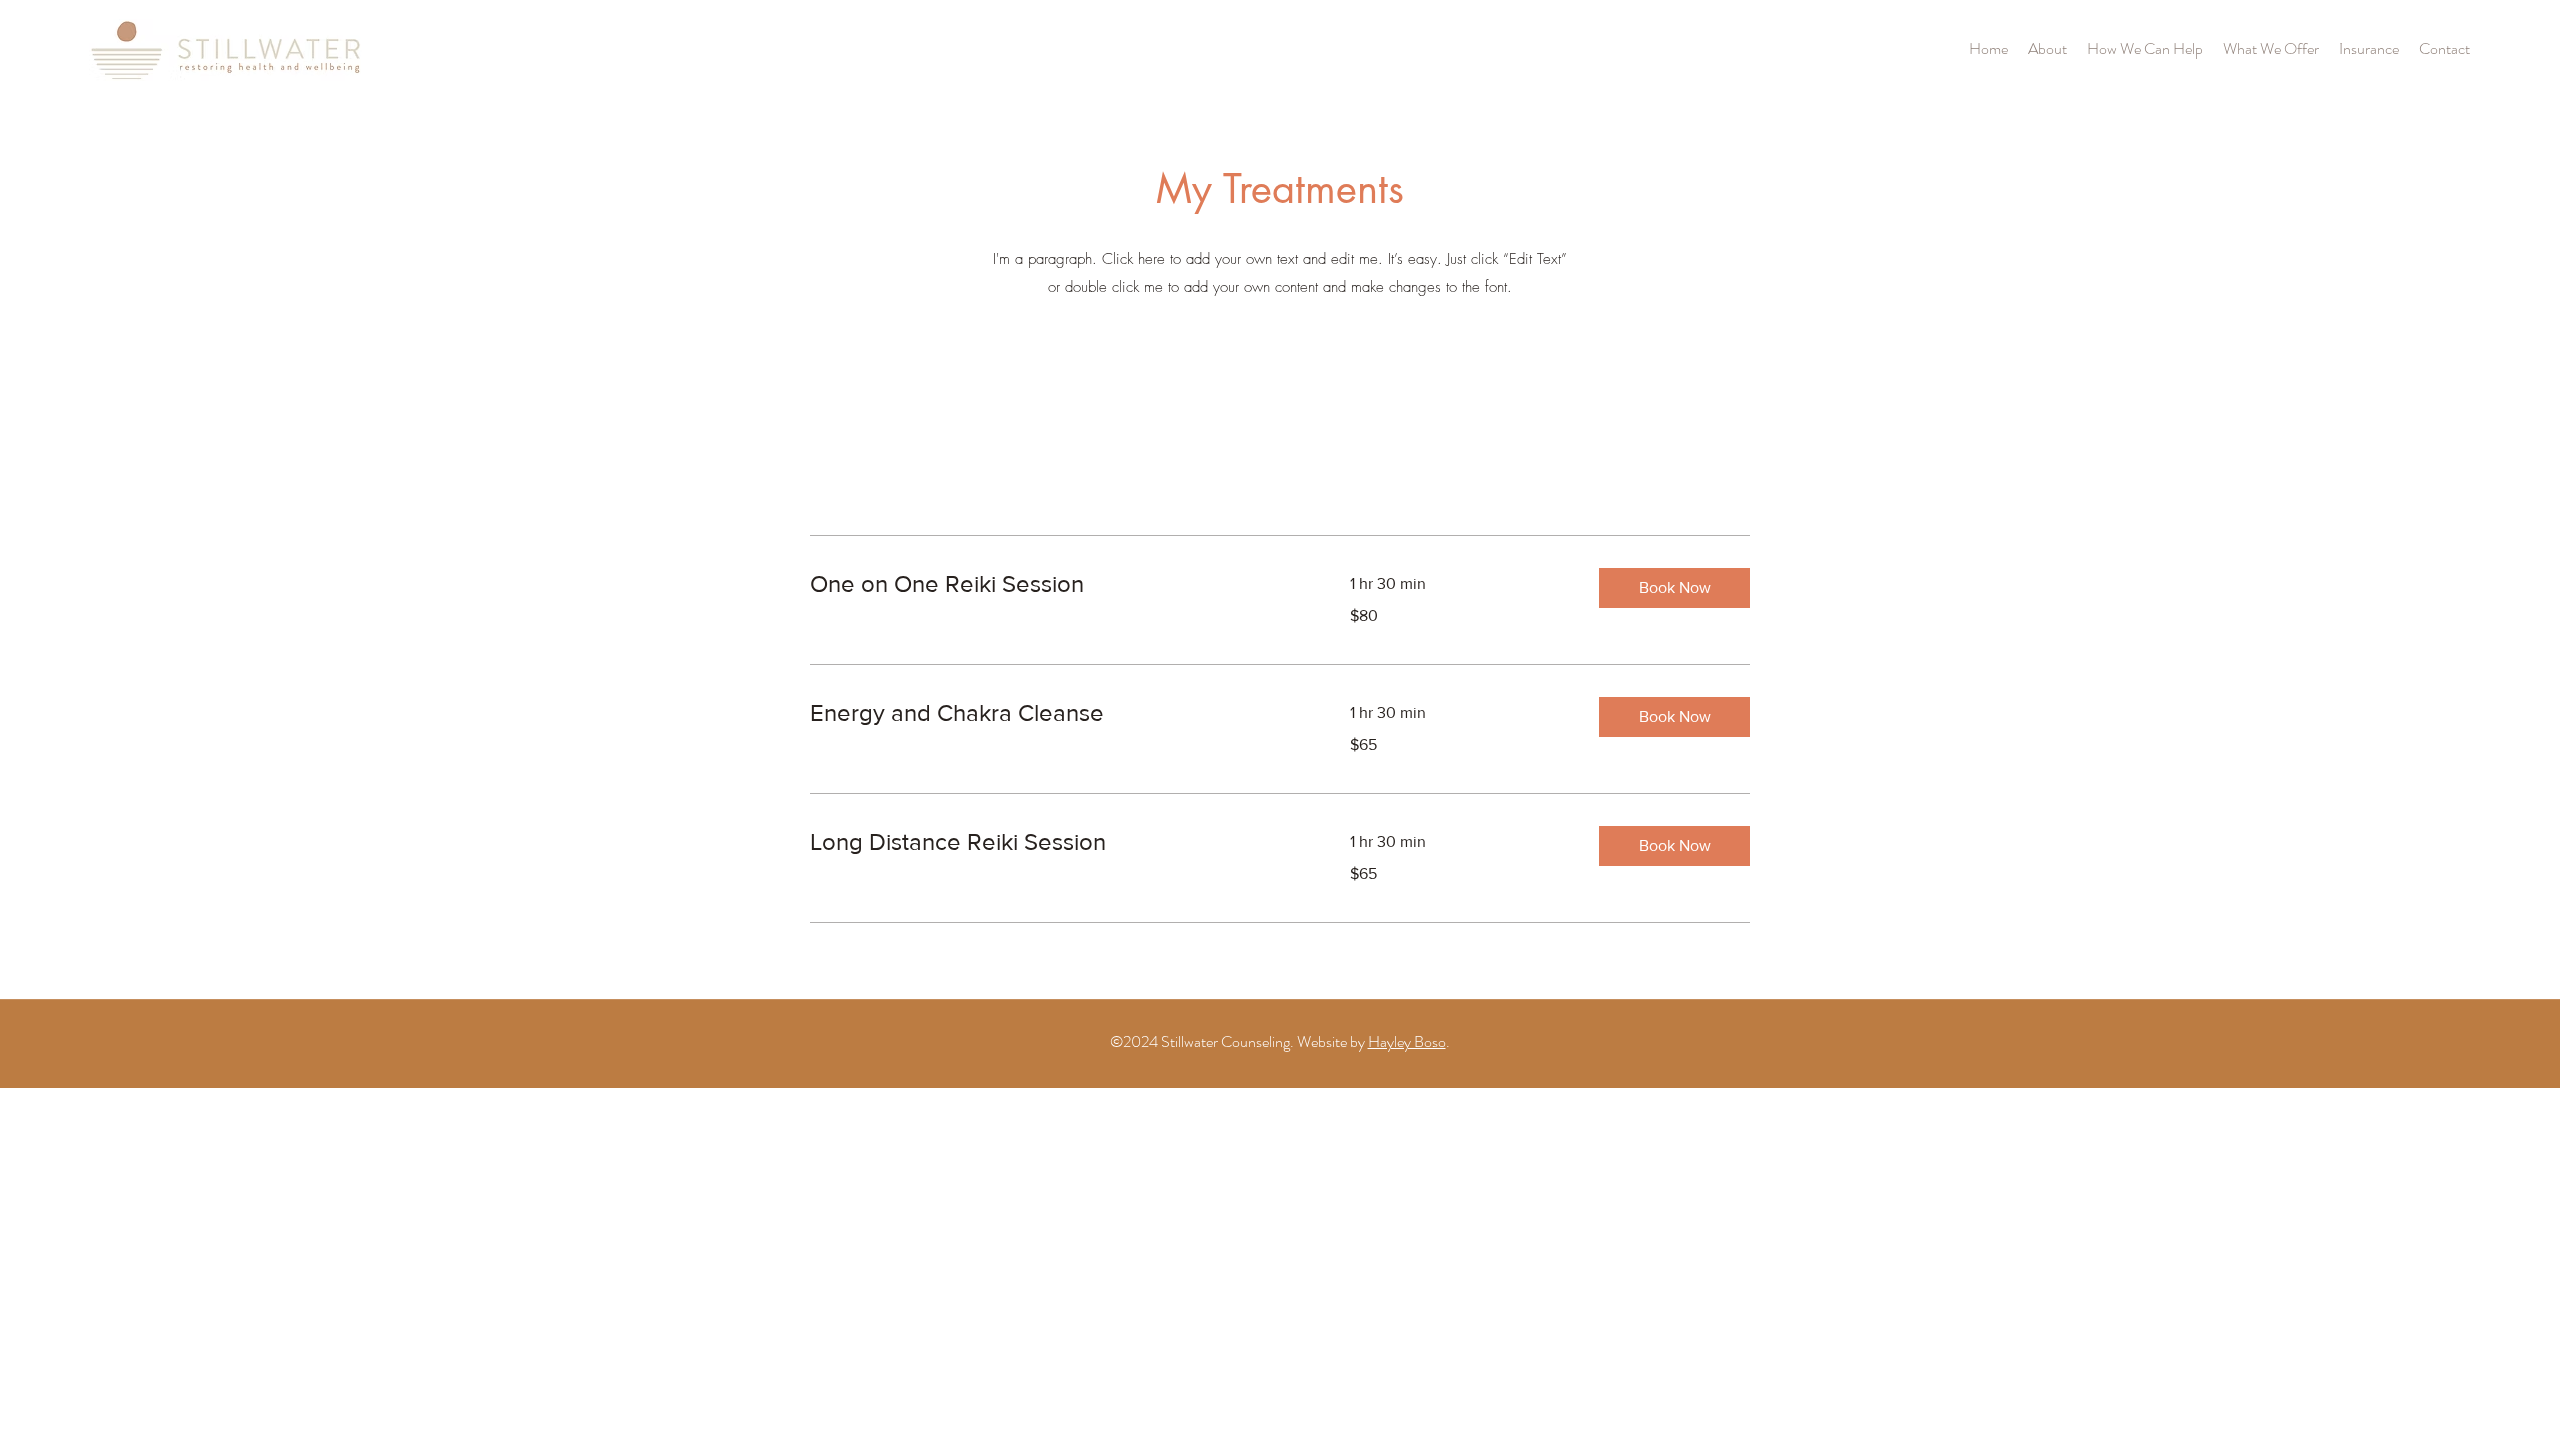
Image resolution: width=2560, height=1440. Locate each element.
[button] (1674, 588)
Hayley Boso (1407, 1041)
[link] (1056, 584)
